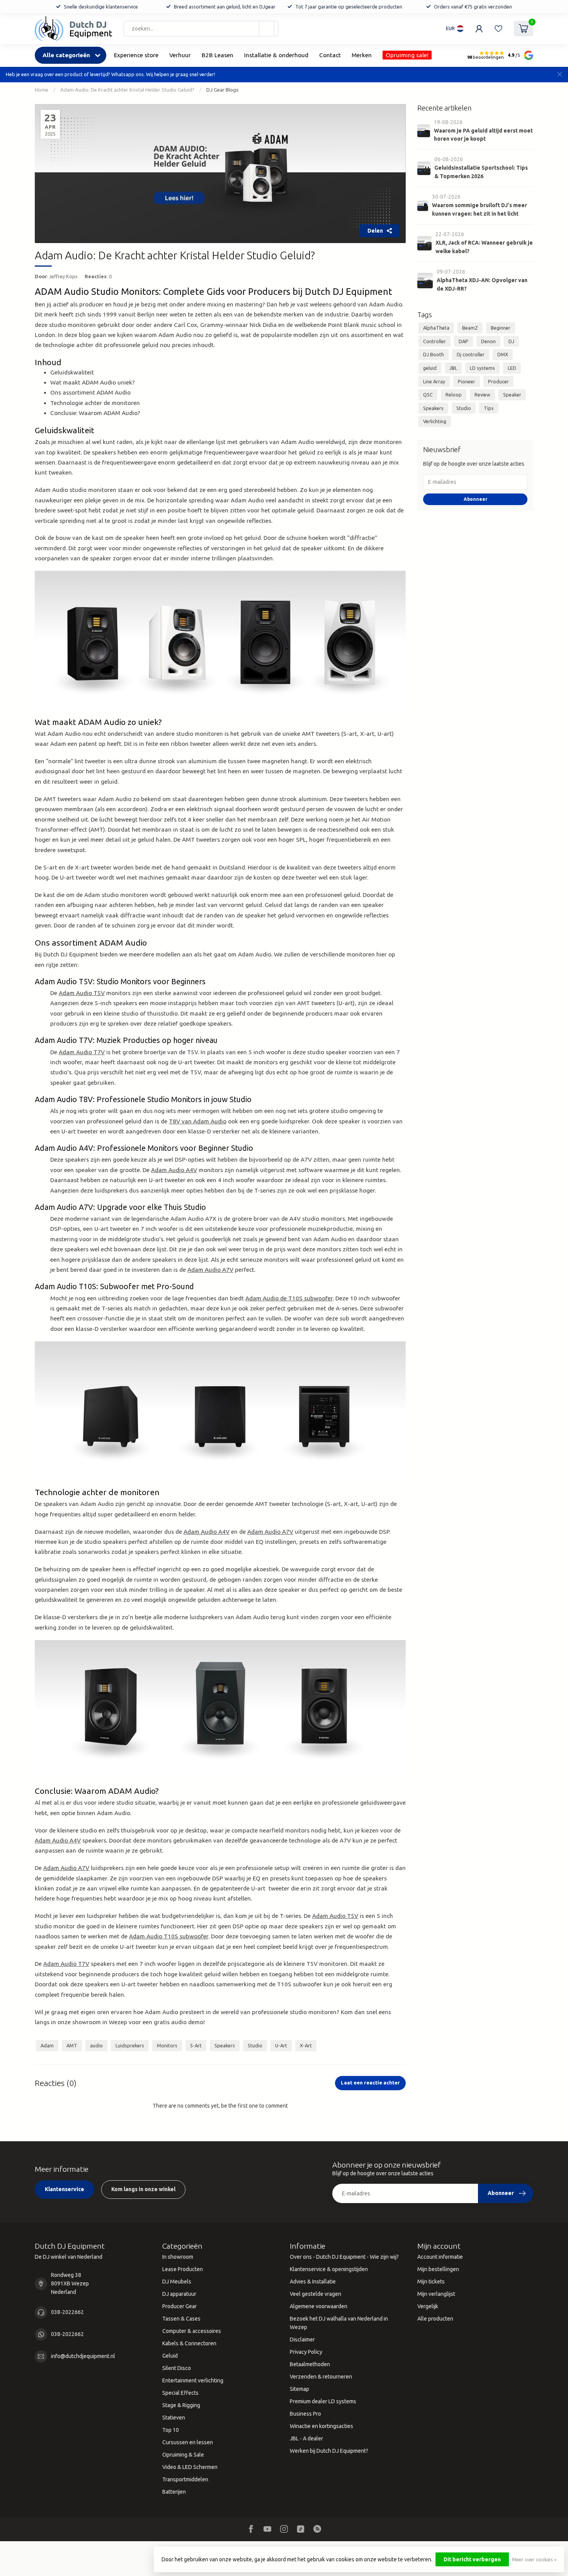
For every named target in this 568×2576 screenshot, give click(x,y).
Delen (375, 231)
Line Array (434, 381)
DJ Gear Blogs (223, 90)
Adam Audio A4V (174, 1170)
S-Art (196, 2045)
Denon (488, 341)
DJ (511, 341)
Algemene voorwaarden (319, 2306)
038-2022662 (67, 2312)
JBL (453, 368)
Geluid (170, 2356)
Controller (435, 341)
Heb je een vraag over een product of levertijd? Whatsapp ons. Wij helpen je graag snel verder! (111, 74)
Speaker (512, 395)
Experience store (136, 55)
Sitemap (299, 2389)
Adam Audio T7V (82, 1052)
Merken (362, 55)
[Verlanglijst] (498, 29)
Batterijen (174, 2492)
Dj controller (471, 354)
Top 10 (171, 2430)
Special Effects (180, 2393)
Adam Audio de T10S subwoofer (289, 1298)
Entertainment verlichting (193, 2380)
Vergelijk (428, 2306)
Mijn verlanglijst (436, 2294)
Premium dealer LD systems (323, 2401)
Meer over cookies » (534, 2559)
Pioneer (467, 381)
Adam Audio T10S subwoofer (169, 1936)
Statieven (174, 2418)
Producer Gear (179, 2306)
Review (482, 395)
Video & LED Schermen (190, 2467)
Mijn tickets (431, 2282)
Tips (489, 408)
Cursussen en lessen (188, 2442)
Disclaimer (302, 2339)
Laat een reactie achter (370, 2083)
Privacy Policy (306, 2352)
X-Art (306, 2045)
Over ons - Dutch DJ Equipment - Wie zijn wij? (344, 2257)
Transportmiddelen (185, 2479)
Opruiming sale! (407, 55)
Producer (498, 381)
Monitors (167, 2045)
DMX (503, 354)
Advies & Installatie (313, 2282)
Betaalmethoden (310, 2364)
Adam (47, 2045)
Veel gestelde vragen (315, 2294)
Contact (330, 55)
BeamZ (470, 328)
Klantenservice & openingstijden (329, 2269)
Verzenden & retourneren (321, 2377)
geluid (430, 368)
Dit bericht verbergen (472, 2559)
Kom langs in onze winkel (143, 2189)
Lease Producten (183, 2269)
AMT (72, 2045)
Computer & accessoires (192, 2331)
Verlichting (435, 421)
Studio (255, 2045)
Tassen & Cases (181, 2319)
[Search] (267, 29)
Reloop (454, 395)
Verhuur (180, 55)
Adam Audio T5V (82, 993)
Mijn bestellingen (438, 2269)
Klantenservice (65, 2189)
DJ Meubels (177, 2282)
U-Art (281, 2045)
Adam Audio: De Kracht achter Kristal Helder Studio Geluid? (127, 90)
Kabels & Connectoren (189, 2343)
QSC (428, 395)
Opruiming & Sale (183, 2455)
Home (42, 90)
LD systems (482, 368)
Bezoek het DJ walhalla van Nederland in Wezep (339, 2323)
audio (96, 2045)
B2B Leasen (218, 55)
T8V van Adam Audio (198, 1121)
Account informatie (440, 2257)
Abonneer (475, 499)
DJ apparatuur (179, 2294)
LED (512, 368)
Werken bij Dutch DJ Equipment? (329, 2451)
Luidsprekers (130, 2045)
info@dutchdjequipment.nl (83, 2356)
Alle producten (435, 2319)
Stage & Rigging (181, 2405)
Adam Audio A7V (210, 1270)
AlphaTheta (436, 328)
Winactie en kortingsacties (321, 2426)
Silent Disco (177, 2368)
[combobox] (201, 29)
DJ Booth (434, 354)
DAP (463, 341)
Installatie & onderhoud (276, 55)
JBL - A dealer (306, 2438)
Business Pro (305, 2414)
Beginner (501, 328)
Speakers (225, 2045)
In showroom (178, 2257)
